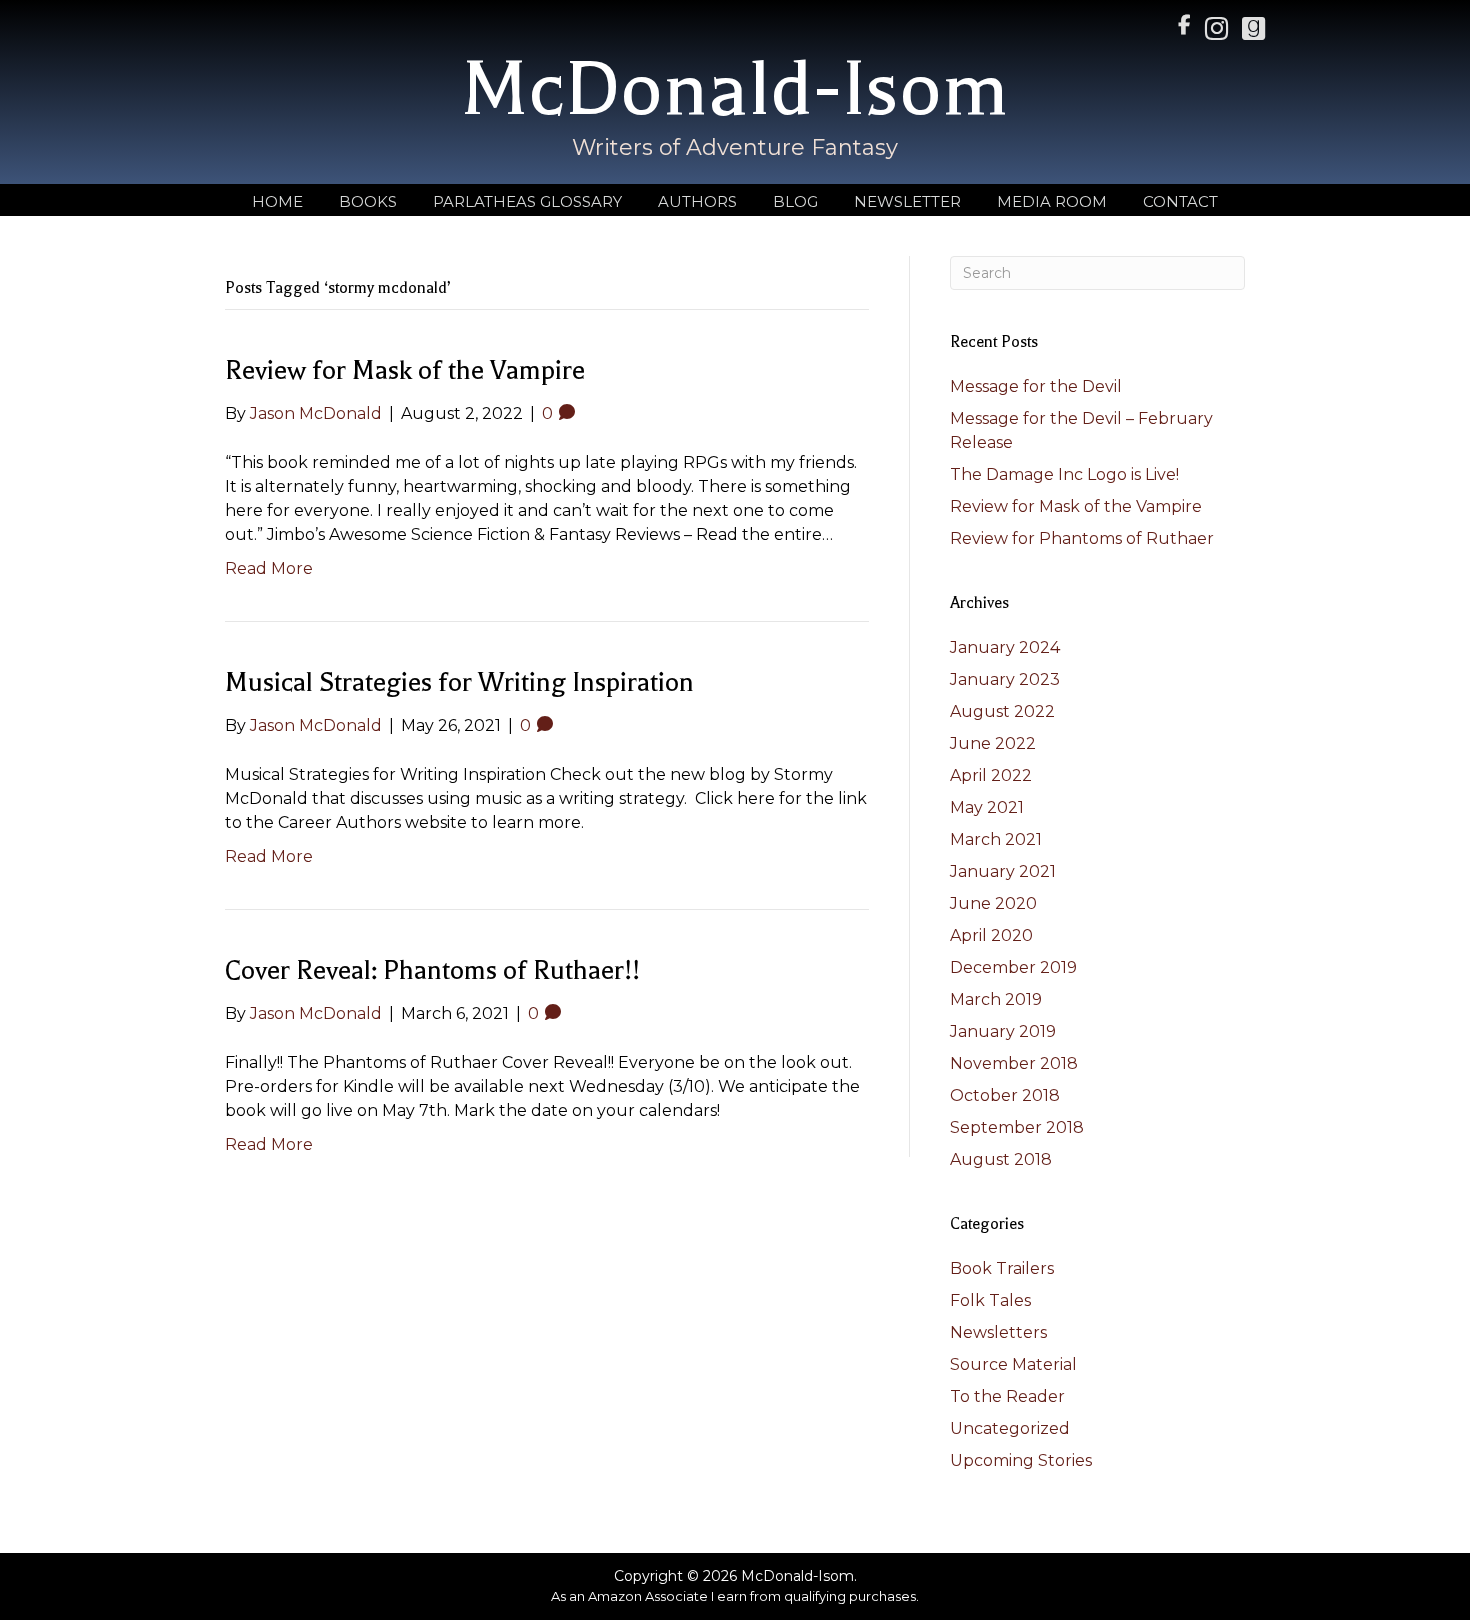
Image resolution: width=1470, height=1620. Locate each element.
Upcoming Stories (1021, 1460)
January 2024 (1005, 647)
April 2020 (991, 935)
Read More (269, 568)
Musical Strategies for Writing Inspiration (459, 682)
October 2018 (1005, 1095)
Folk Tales (990, 1300)
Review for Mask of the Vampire (405, 370)
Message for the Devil (1036, 386)
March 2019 (996, 999)
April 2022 (991, 775)
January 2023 (1005, 679)
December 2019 (1013, 967)
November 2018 (1014, 1063)
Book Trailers (1002, 1268)
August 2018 (1001, 1159)
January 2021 (1003, 871)
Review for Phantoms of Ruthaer (1082, 538)
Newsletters (998, 1332)
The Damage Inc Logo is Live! (1064, 474)
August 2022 (1002, 711)
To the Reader (1007, 1396)
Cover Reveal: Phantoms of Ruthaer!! (432, 970)
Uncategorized (1010, 1428)
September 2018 (1017, 1127)
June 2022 (993, 743)
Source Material (1013, 1364)
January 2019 (1003, 1031)
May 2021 (987, 807)
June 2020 (993, 903)
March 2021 (996, 839)
